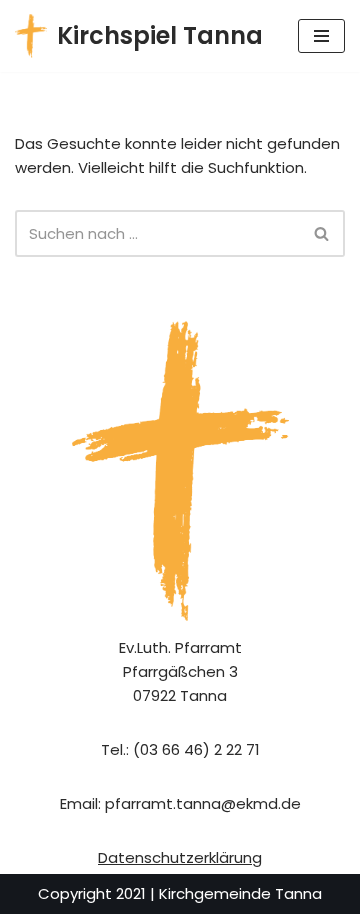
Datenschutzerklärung (180, 857)
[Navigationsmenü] (321, 36)
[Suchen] (322, 233)
